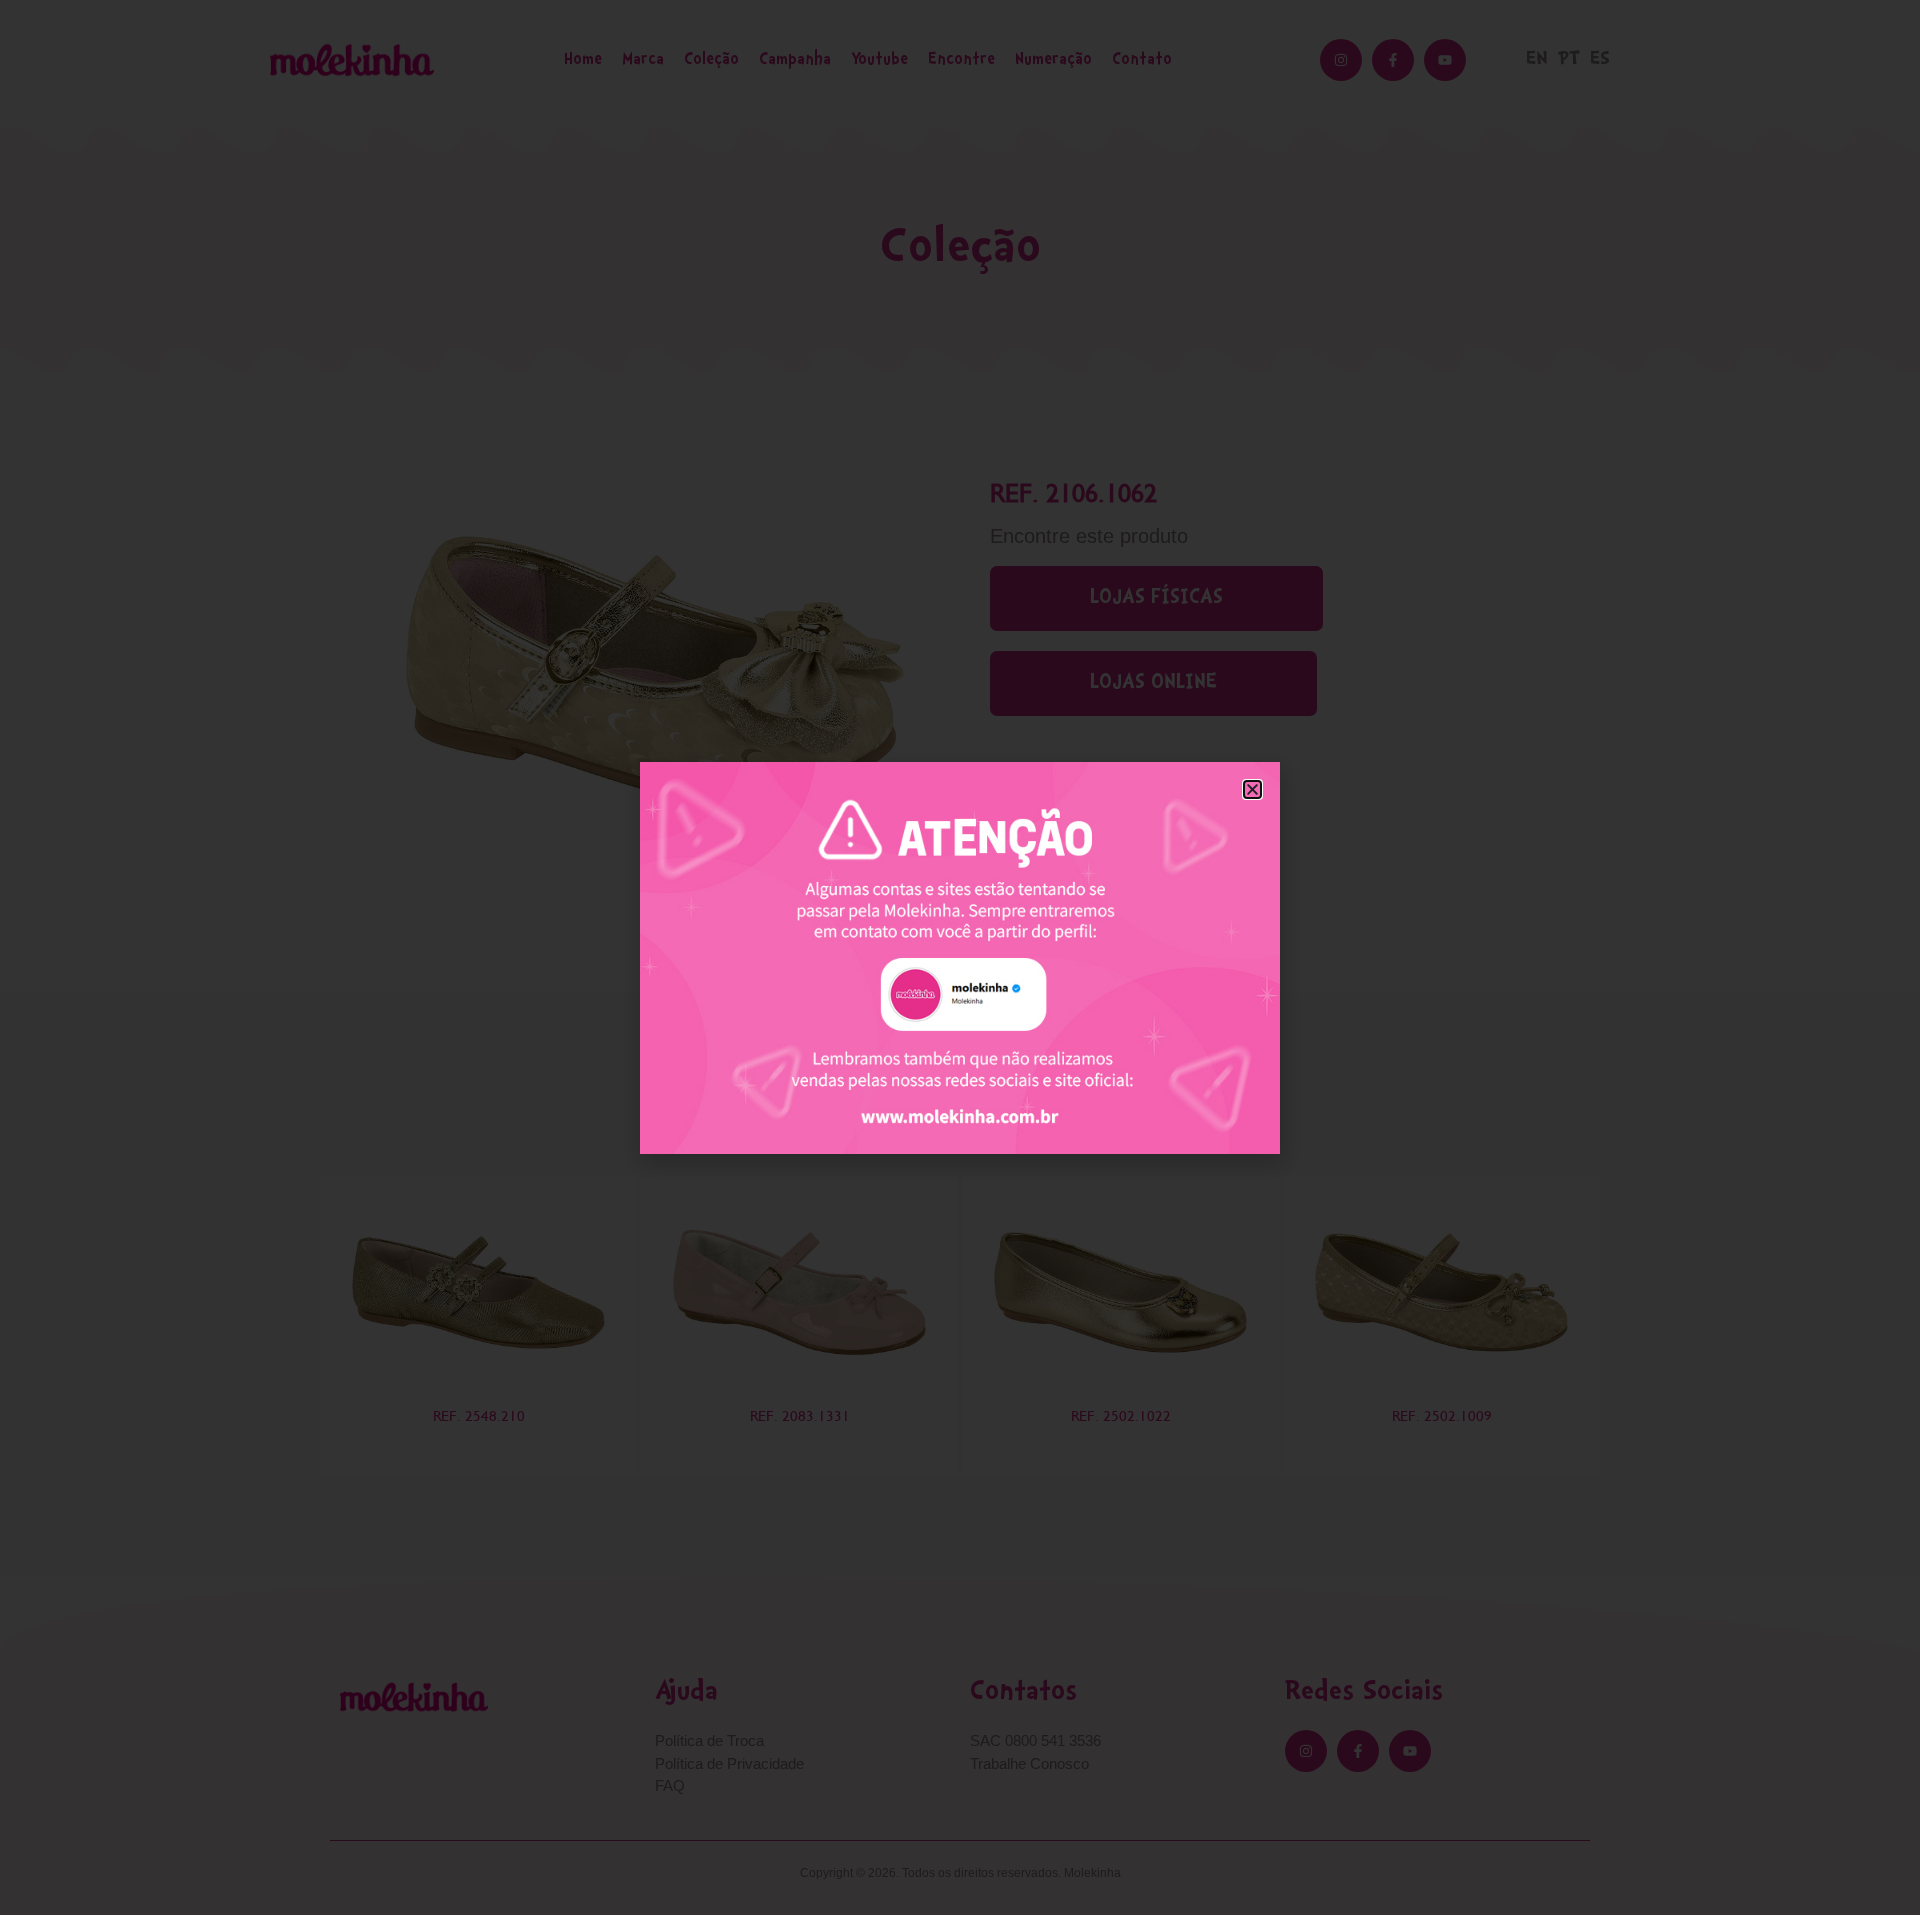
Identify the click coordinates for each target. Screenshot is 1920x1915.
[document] (960, 957)
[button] (1252, 789)
